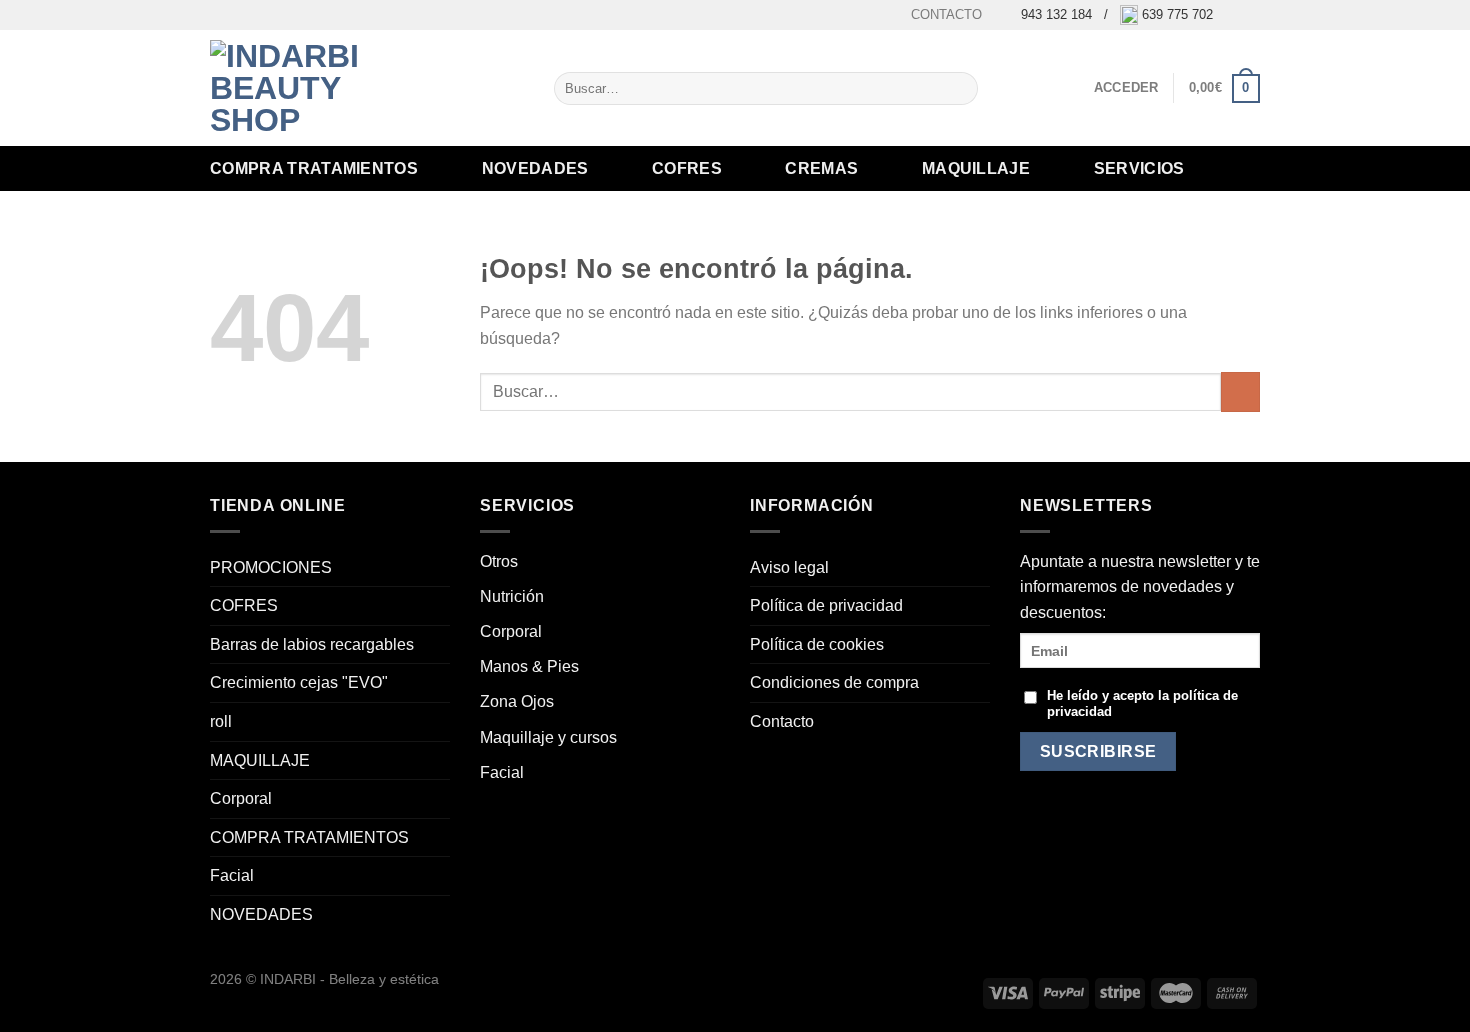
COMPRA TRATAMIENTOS (314, 168)
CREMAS (821, 168)
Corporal (241, 798)
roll (221, 721)
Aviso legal (789, 567)
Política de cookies (817, 644)
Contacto (946, 14)
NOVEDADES (535, 168)
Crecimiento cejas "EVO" (299, 682)
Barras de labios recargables (312, 644)
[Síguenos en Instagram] (1250, 15)
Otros (499, 561)
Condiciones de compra (834, 682)
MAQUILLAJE (976, 168)
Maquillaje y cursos (548, 737)
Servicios (1139, 168)
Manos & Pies (529, 666)
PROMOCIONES (271, 567)
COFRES (687, 168)
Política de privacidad (826, 605)
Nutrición (512, 596)
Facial (232, 875)
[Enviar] (958, 89)
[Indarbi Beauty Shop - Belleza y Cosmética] (310, 88)
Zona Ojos (517, 701)
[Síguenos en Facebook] (1231, 15)
